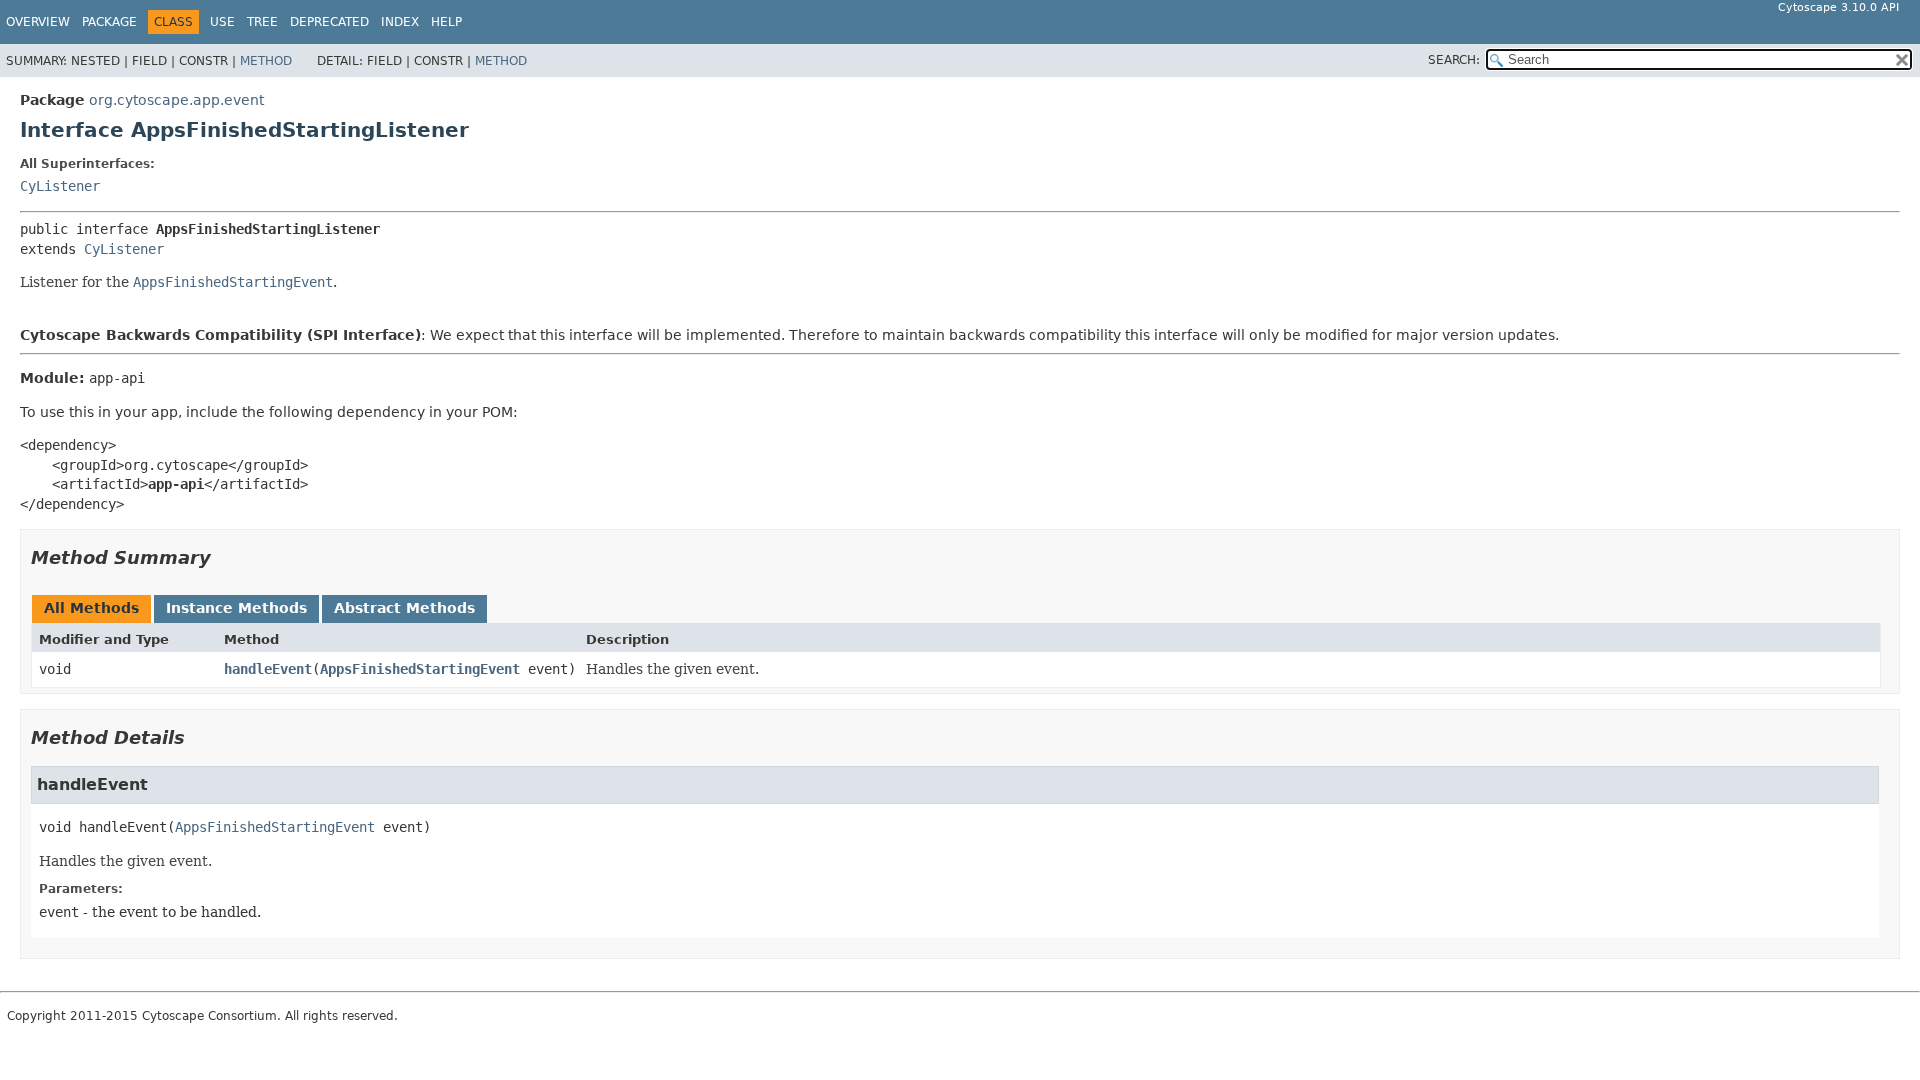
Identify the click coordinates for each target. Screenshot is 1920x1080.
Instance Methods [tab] (236, 608)
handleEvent (268, 669)
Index (400, 22)
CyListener (60, 186)
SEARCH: (1454, 60)
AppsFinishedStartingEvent (420, 669)
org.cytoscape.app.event (176, 100)
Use (222, 22)
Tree (262, 22)
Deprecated (329, 22)
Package (109, 22)
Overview (38, 22)
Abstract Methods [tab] (404, 608)
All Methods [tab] (91, 608)
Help (446, 22)
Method (266, 61)
